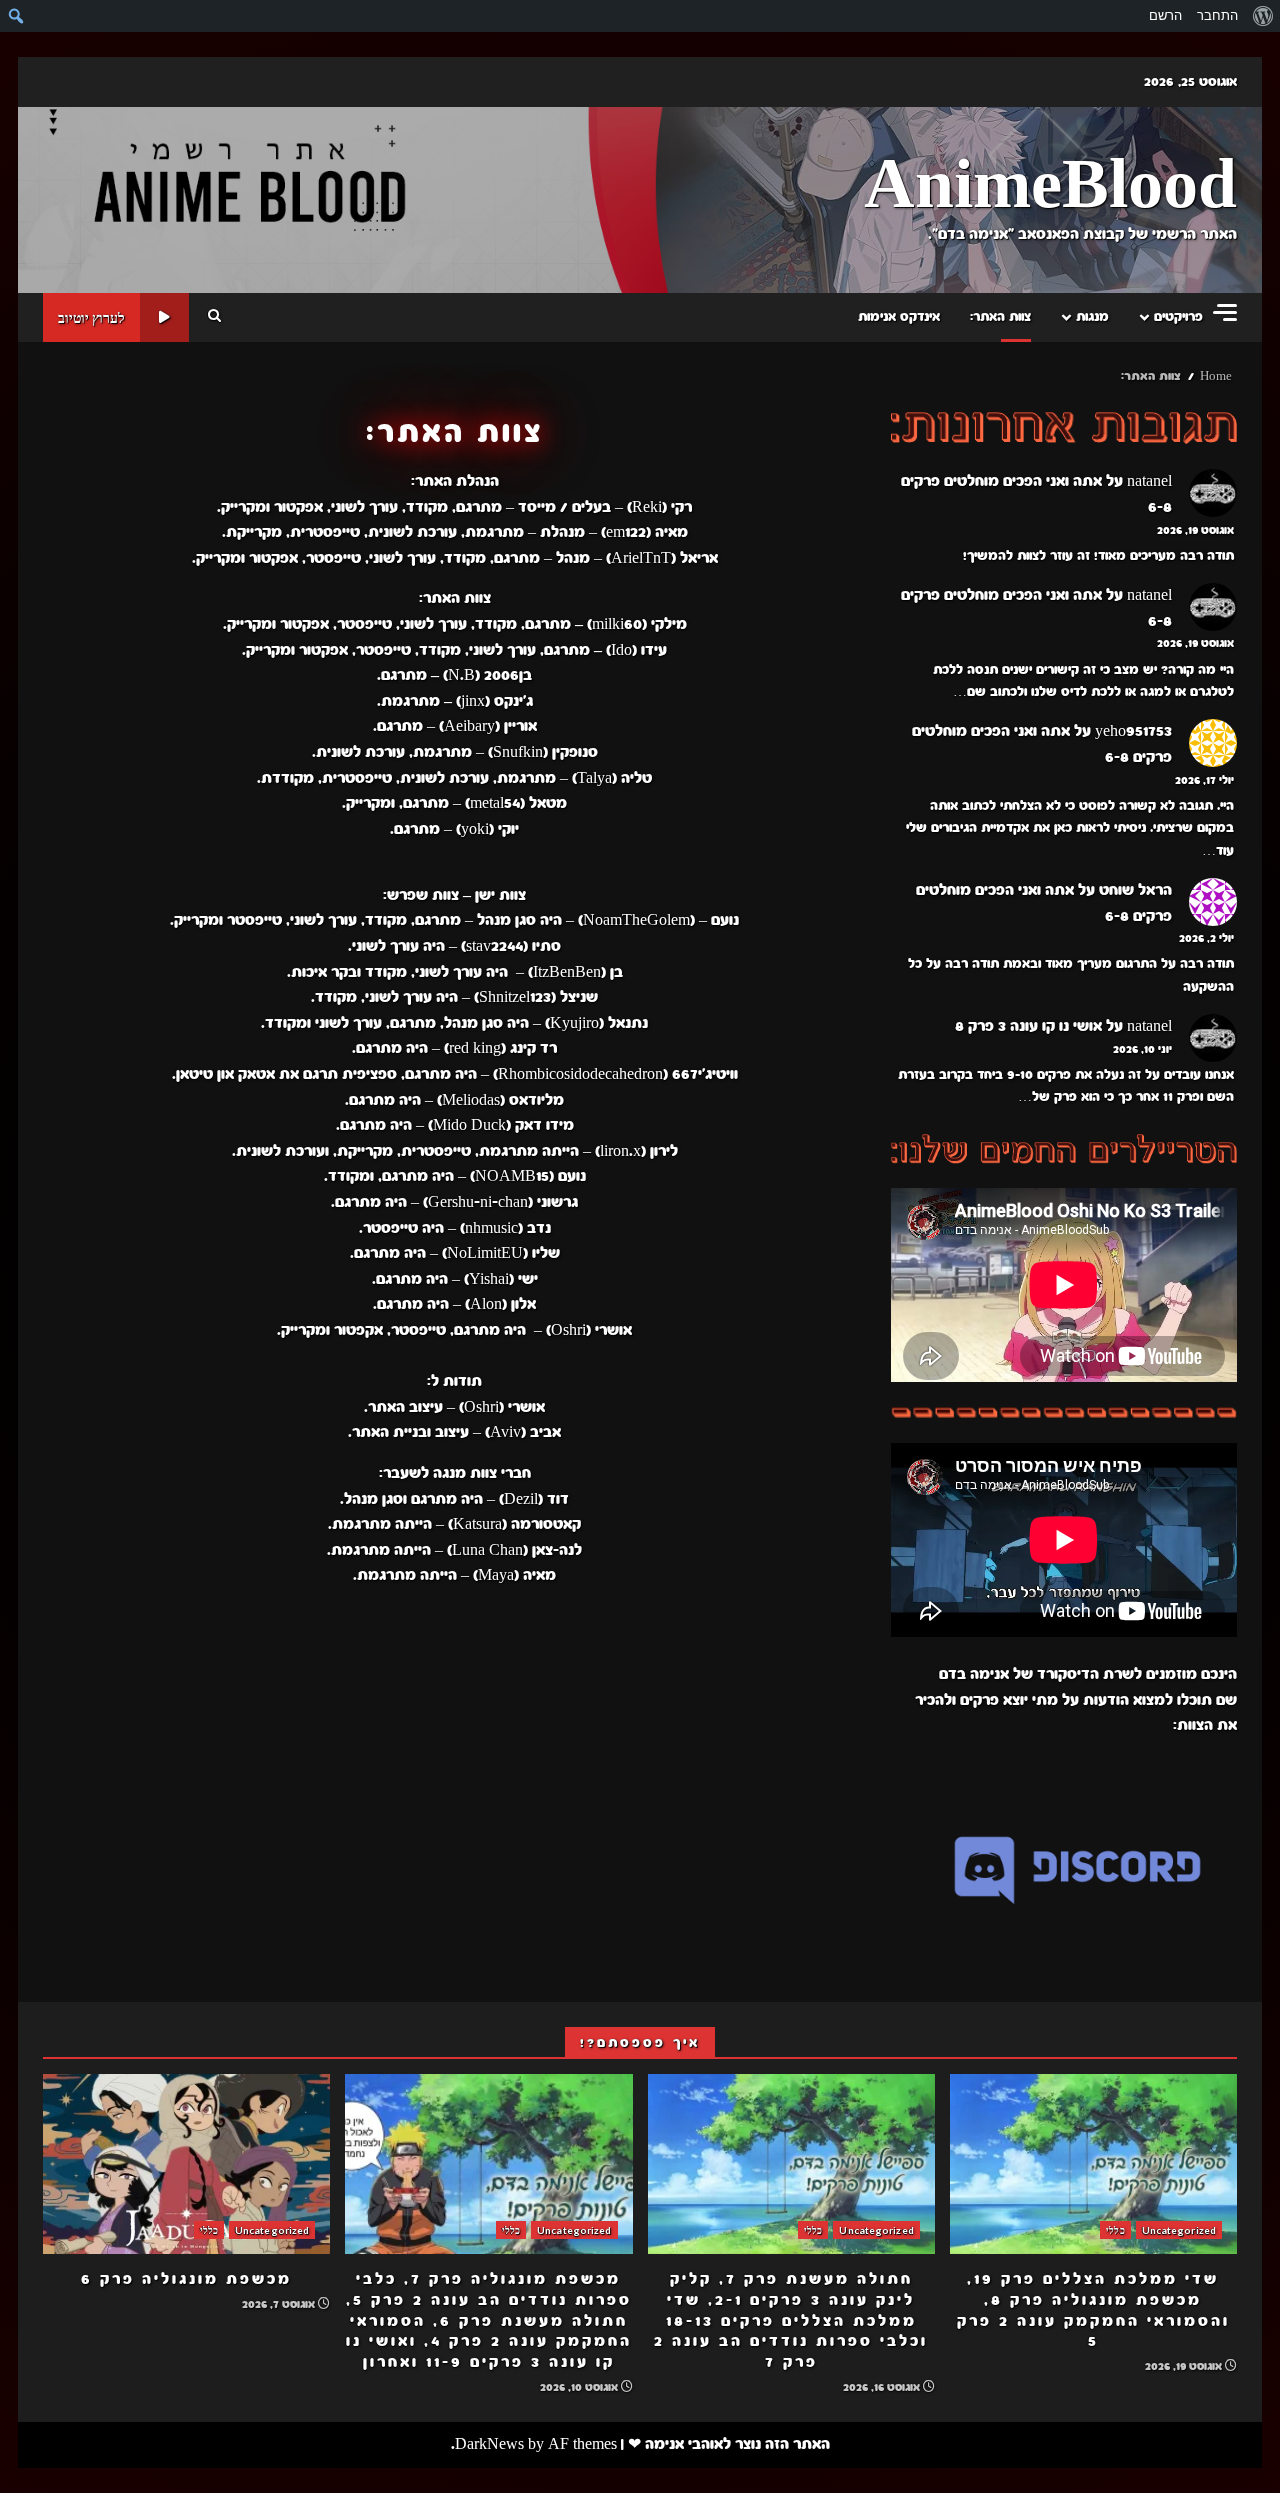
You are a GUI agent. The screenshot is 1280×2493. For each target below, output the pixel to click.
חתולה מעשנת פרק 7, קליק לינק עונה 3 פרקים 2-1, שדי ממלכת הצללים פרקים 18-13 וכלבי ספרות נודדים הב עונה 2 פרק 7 (791, 2164)
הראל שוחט (1135, 890)
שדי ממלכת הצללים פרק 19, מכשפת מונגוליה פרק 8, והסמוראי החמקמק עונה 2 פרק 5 (1093, 2164)
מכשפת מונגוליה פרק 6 (186, 2164)
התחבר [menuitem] (1217, 15)
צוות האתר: (1000, 317)
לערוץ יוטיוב (91, 317)
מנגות (1092, 317)
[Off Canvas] (1225, 312)
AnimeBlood (1050, 186)
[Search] (214, 317)
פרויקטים (1178, 317)
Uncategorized (1179, 2230)
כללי (1115, 2230)
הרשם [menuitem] (1165, 15)
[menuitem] (1262, 16)
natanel (1149, 481)
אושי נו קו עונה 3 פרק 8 (1028, 1026)
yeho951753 (1133, 731)
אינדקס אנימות (899, 317)
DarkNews (489, 2444)
